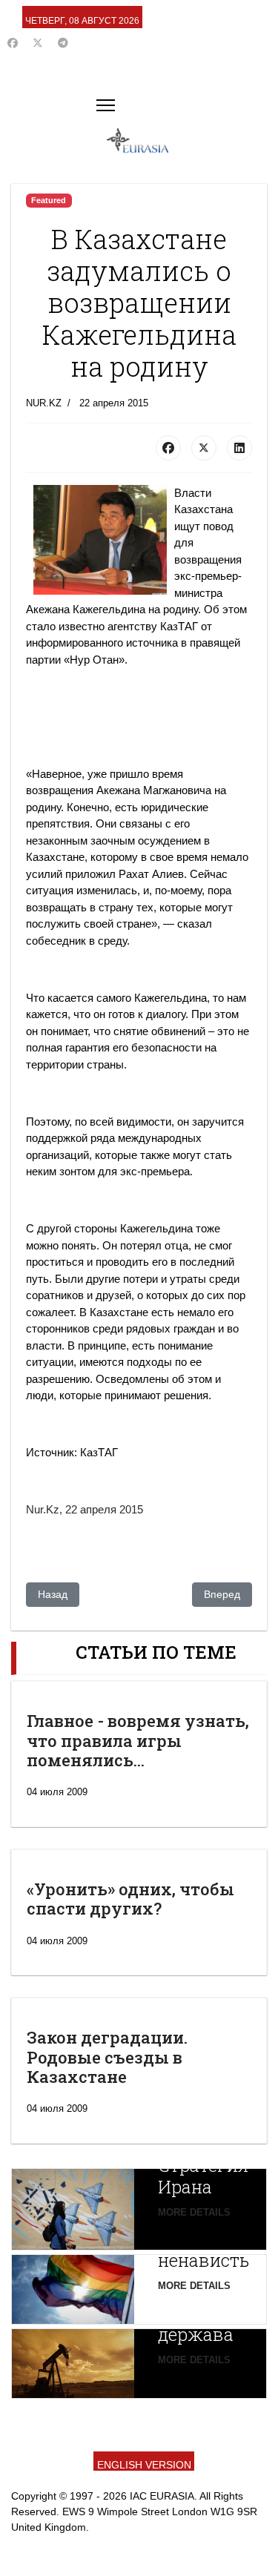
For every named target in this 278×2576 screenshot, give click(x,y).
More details (194, 2212)
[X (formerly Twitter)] (204, 448)
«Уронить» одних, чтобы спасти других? (130, 1899)
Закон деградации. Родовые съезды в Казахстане (107, 2057)
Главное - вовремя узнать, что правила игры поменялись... (138, 1740)
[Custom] (63, 43)
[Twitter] (38, 43)
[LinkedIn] (239, 448)
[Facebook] (13, 43)
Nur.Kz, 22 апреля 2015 (85, 1509)
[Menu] (106, 105)
